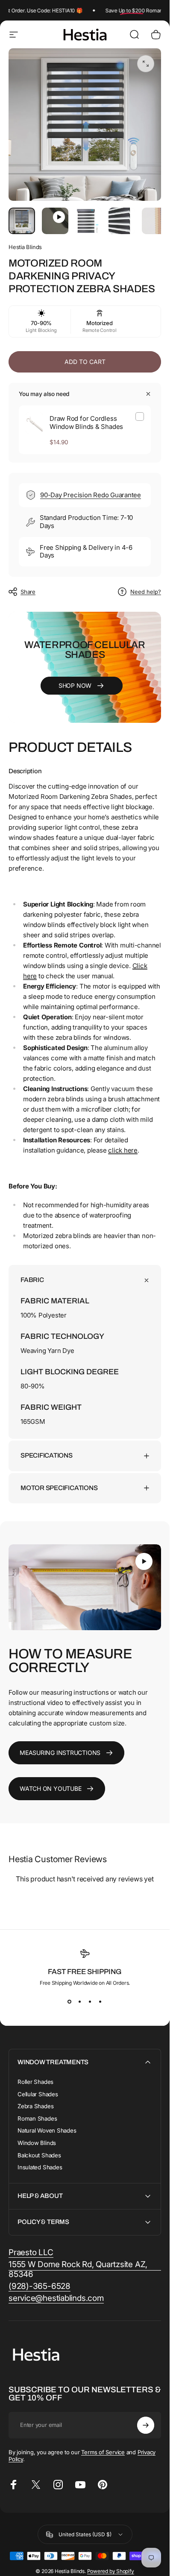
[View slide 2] (80, 2001)
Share (28, 592)
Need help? (146, 592)
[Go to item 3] (88, 221)
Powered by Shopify (111, 2571)
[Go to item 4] (122, 221)
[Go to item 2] (55, 221)
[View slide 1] (70, 2001)
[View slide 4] (100, 2001)
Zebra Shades (35, 2106)
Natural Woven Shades (47, 2130)
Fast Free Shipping (85, 1972)
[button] (144, 1561)
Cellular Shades (38, 2094)
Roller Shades (35, 2082)
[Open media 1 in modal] (146, 64)
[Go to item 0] (22, 221)
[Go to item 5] (155, 221)
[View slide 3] (90, 2001)
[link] (31, 2253)
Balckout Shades (39, 2155)
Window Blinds (37, 2143)
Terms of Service (103, 2452)
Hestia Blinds (25, 247)
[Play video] (85, 1587)
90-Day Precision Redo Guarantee (91, 495)
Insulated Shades (40, 2167)
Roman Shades (37, 2118)
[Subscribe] (146, 2425)
